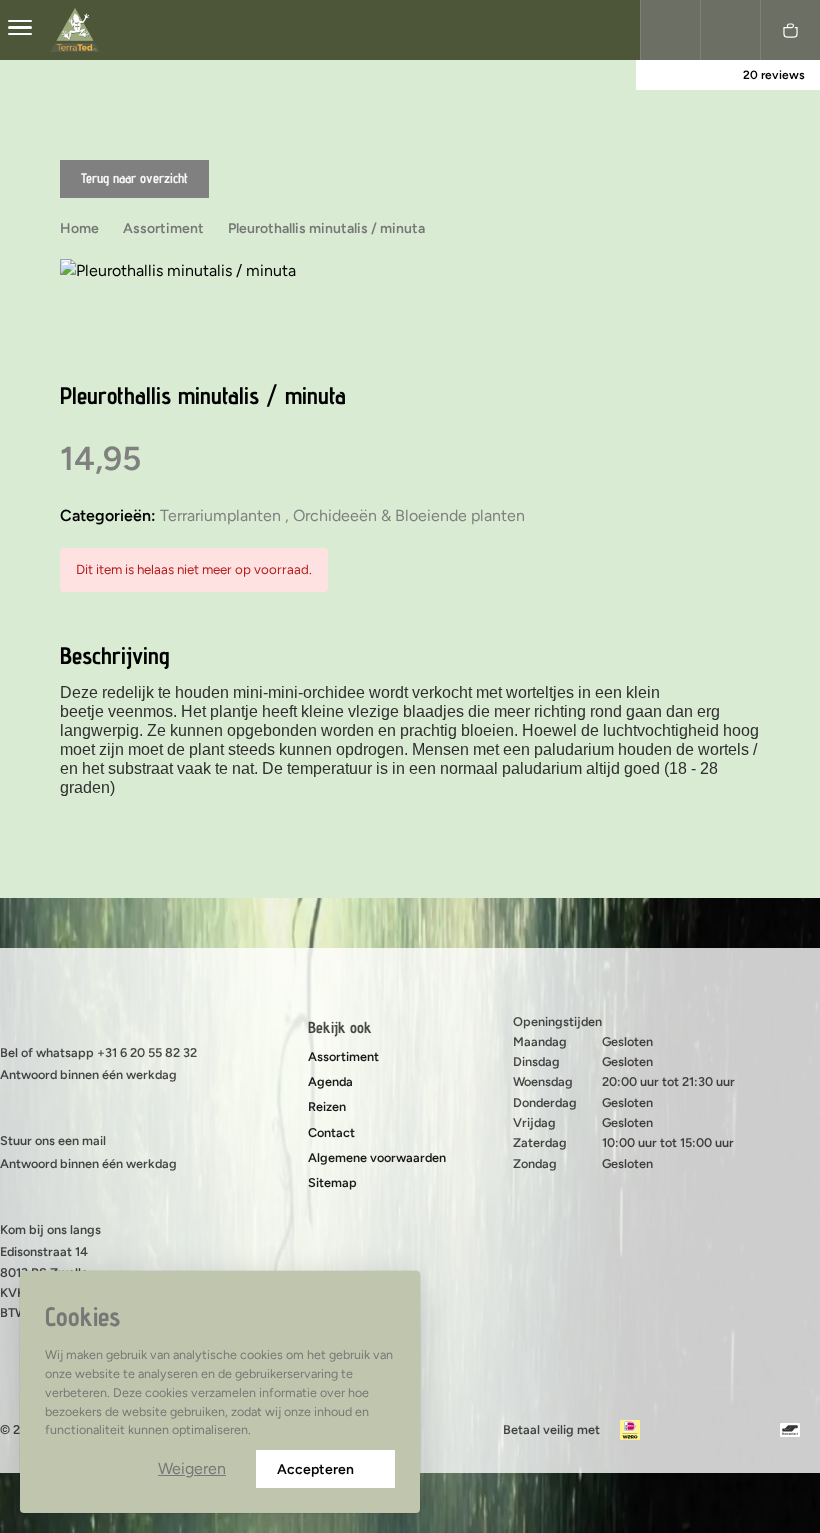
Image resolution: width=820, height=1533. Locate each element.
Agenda (330, 1081)
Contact (331, 1132)
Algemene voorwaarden (377, 1157)
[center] (20, 30)
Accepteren (315, 1469)
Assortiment (343, 1056)
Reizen (327, 1106)
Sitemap (332, 1182)
